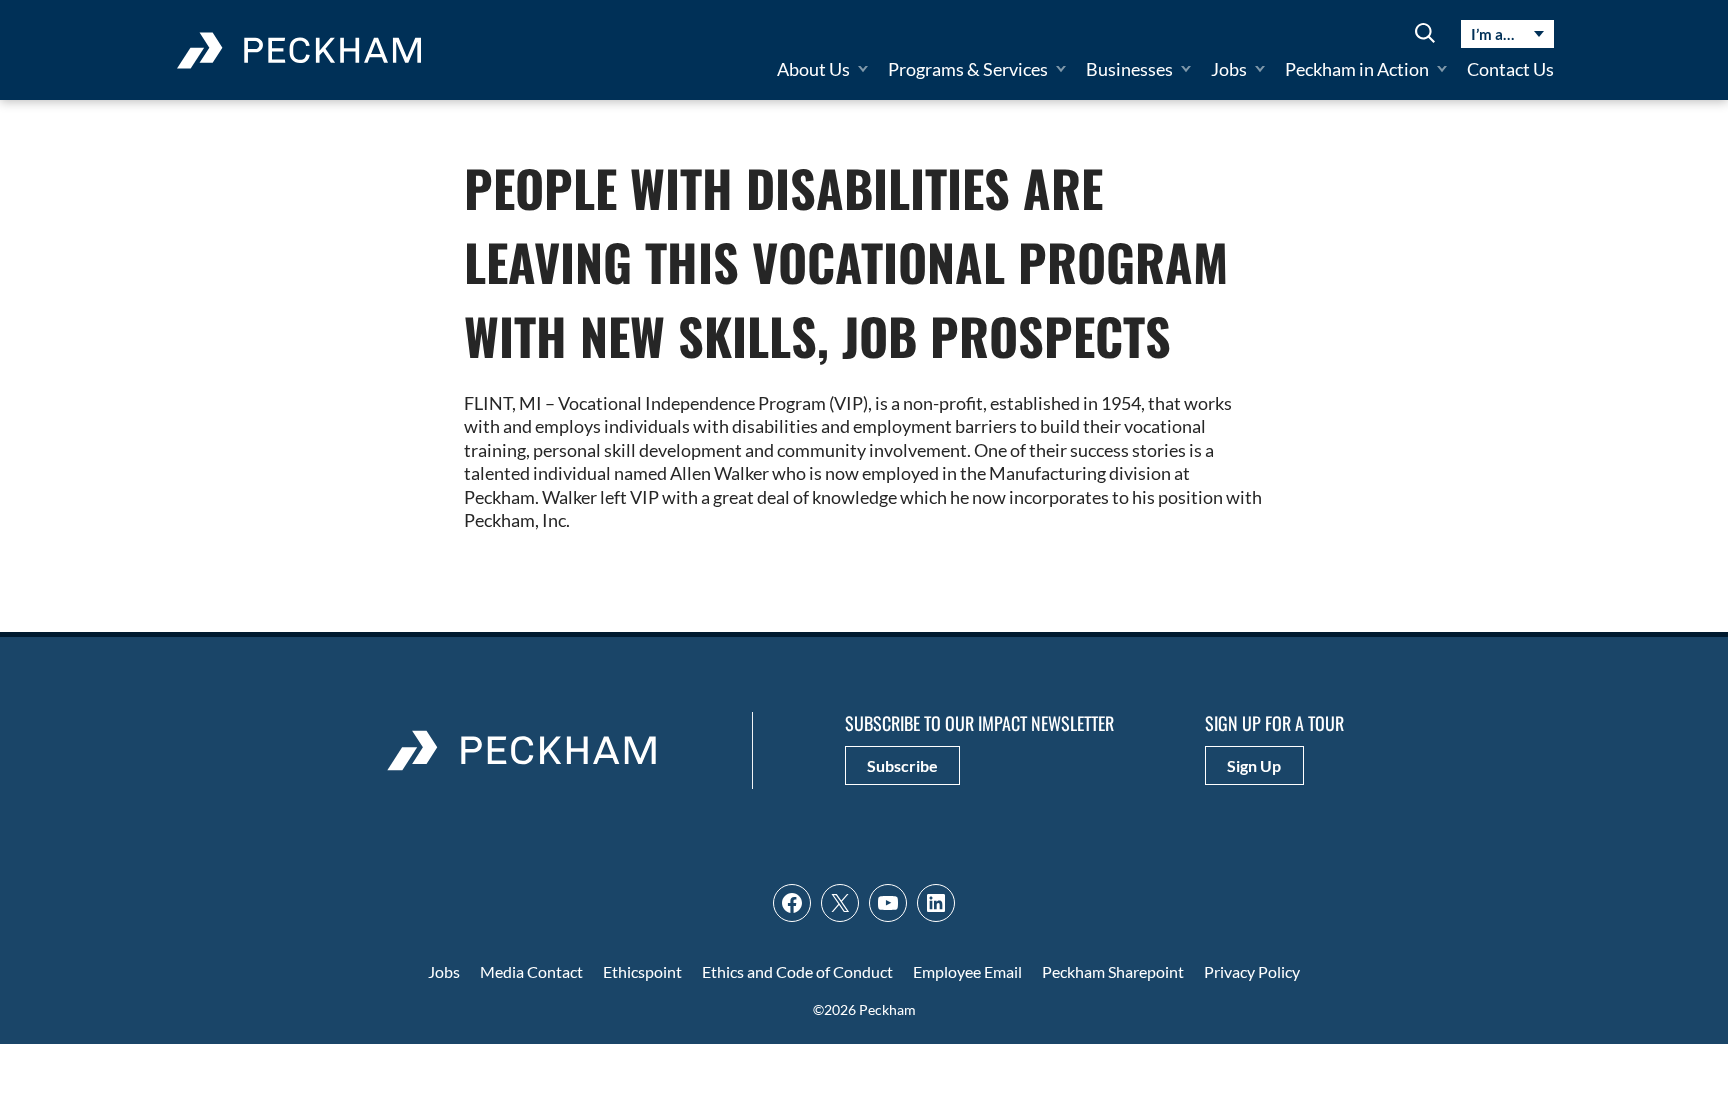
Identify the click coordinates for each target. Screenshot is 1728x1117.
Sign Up (1254, 765)
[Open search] (1425, 34)
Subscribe (902, 765)
